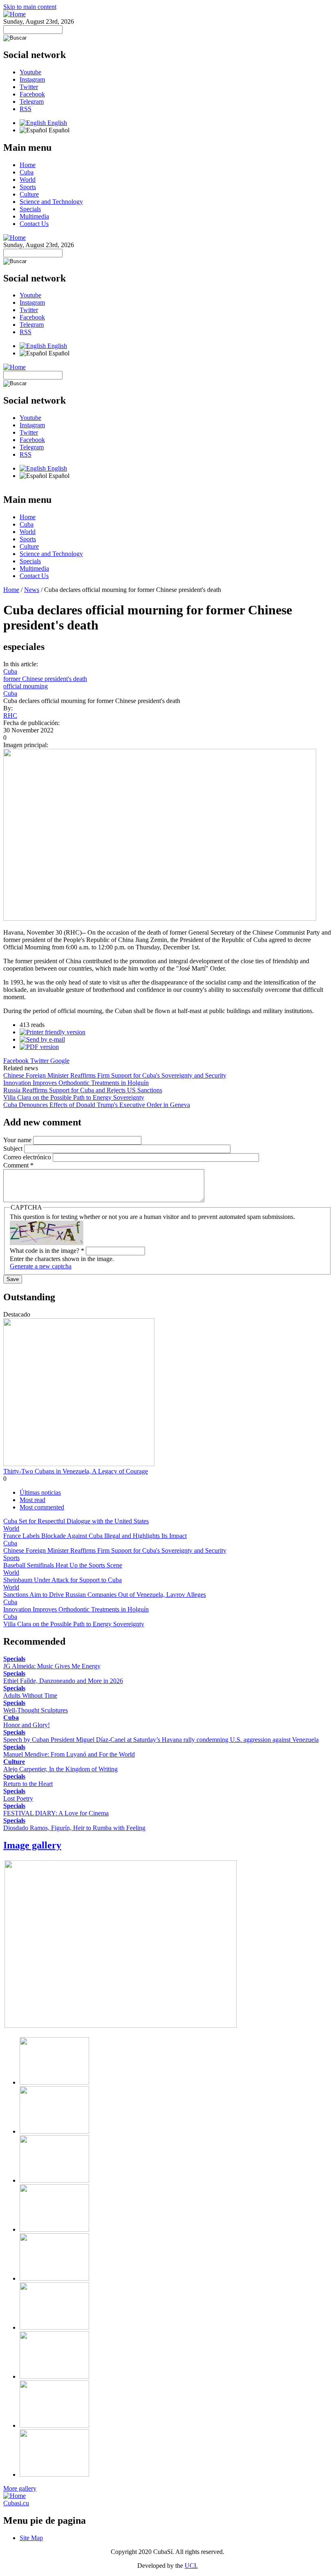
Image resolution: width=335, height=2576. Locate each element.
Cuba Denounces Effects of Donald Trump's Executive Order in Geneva (97, 1105)
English (56, 123)
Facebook (32, 94)
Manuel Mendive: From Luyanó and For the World (69, 1754)
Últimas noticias (40, 1492)
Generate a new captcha (41, 1266)
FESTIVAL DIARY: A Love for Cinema (56, 1813)
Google (60, 1061)
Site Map (31, 2538)
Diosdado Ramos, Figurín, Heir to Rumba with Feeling (74, 1828)
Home (28, 165)
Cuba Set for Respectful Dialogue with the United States (76, 1521)
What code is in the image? (47, 1251)
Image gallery (32, 1845)
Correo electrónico (28, 1157)
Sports (28, 187)
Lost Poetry (18, 1798)
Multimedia (34, 216)
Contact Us (34, 224)
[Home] (15, 14)
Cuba (27, 172)
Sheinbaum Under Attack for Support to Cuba (63, 1580)
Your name (18, 1140)
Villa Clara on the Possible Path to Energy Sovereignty (74, 1097)
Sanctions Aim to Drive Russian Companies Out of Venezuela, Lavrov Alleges (105, 1595)
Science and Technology (51, 202)
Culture (29, 194)
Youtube (30, 72)
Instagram (32, 79)
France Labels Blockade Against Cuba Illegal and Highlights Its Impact (95, 1536)
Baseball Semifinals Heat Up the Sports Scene (63, 1565)
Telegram (32, 102)
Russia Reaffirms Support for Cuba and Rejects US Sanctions (83, 1090)
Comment (18, 1165)
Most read (32, 1500)
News (32, 590)
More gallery (20, 2488)
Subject (14, 1148)
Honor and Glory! (27, 1725)
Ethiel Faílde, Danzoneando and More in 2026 (63, 1681)
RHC (10, 715)
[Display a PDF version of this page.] (39, 1047)
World (28, 180)
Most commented (42, 1507)
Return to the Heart (28, 1784)
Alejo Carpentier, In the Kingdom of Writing (60, 1769)
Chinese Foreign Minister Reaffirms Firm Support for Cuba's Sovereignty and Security (115, 1075)
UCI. (191, 2566)
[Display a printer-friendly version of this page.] (52, 1032)
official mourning (26, 686)
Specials (30, 209)
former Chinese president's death (45, 679)
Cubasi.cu (16, 2503)
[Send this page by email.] (42, 1039)
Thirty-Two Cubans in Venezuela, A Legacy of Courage (76, 1471)
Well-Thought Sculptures (36, 1710)
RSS (26, 109)
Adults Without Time (30, 1695)
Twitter (29, 87)
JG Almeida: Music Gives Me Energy (52, 1666)
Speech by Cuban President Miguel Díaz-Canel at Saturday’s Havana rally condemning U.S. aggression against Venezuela (161, 1740)
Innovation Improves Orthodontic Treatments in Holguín (76, 1083)
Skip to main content (30, 7)
